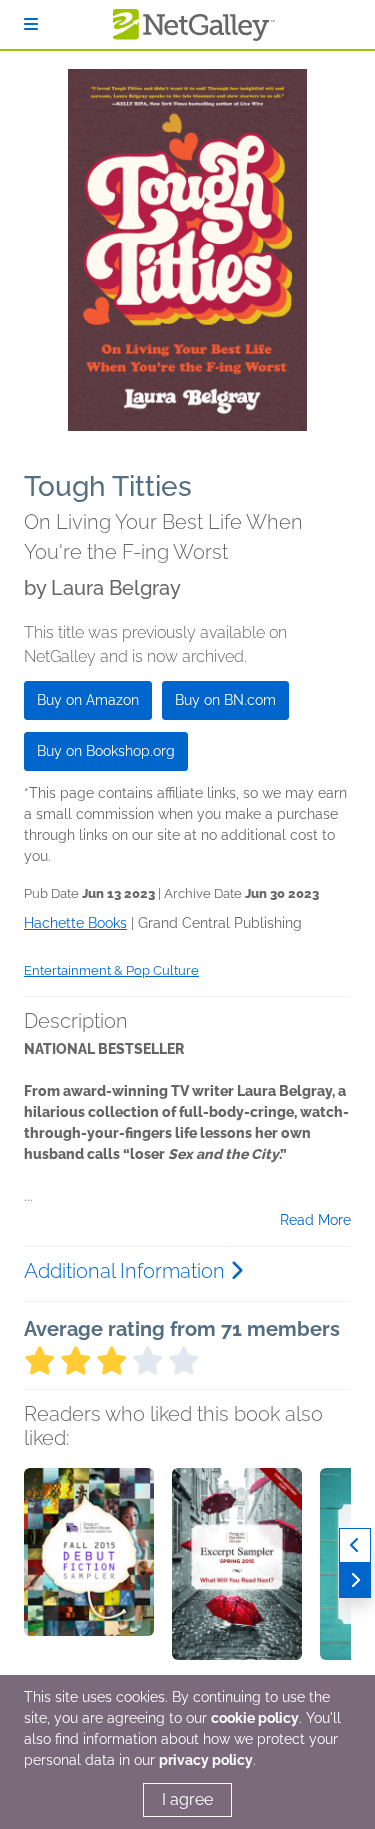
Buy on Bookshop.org (106, 751)
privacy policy (206, 1760)
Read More (315, 1220)
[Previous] (355, 1545)
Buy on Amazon (88, 700)
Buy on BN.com (225, 700)
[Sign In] (31, 24)
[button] (89, 1573)
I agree (187, 1799)
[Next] (355, 1580)
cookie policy (255, 1718)
